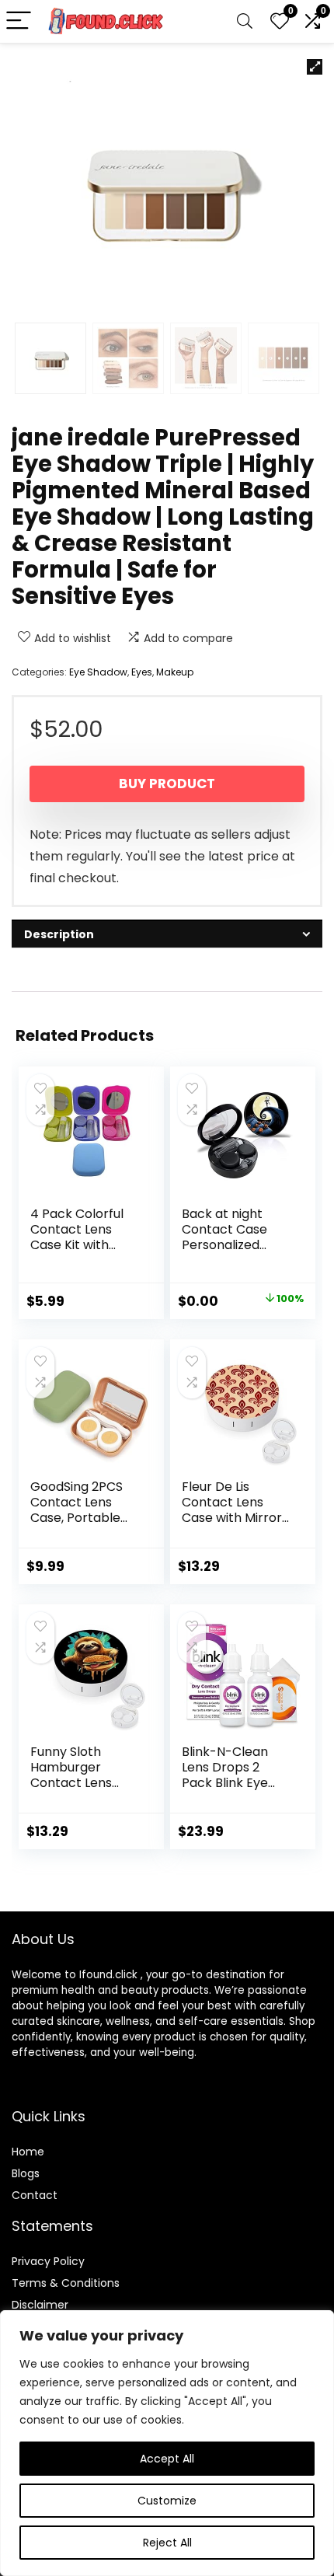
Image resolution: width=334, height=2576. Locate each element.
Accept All (167, 2459)
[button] (315, 67)
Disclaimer (40, 2305)
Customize (167, 2501)
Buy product (167, 784)
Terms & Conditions (66, 2283)
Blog (23, 2173)
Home (28, 2152)
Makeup (175, 672)
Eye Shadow (98, 672)
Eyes (142, 672)
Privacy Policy (48, 2261)
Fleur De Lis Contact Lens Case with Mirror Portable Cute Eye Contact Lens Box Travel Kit (235, 1525)
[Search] (245, 21)
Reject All (167, 2543)
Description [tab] (59, 934)
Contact (35, 2195)
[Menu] (19, 21)
